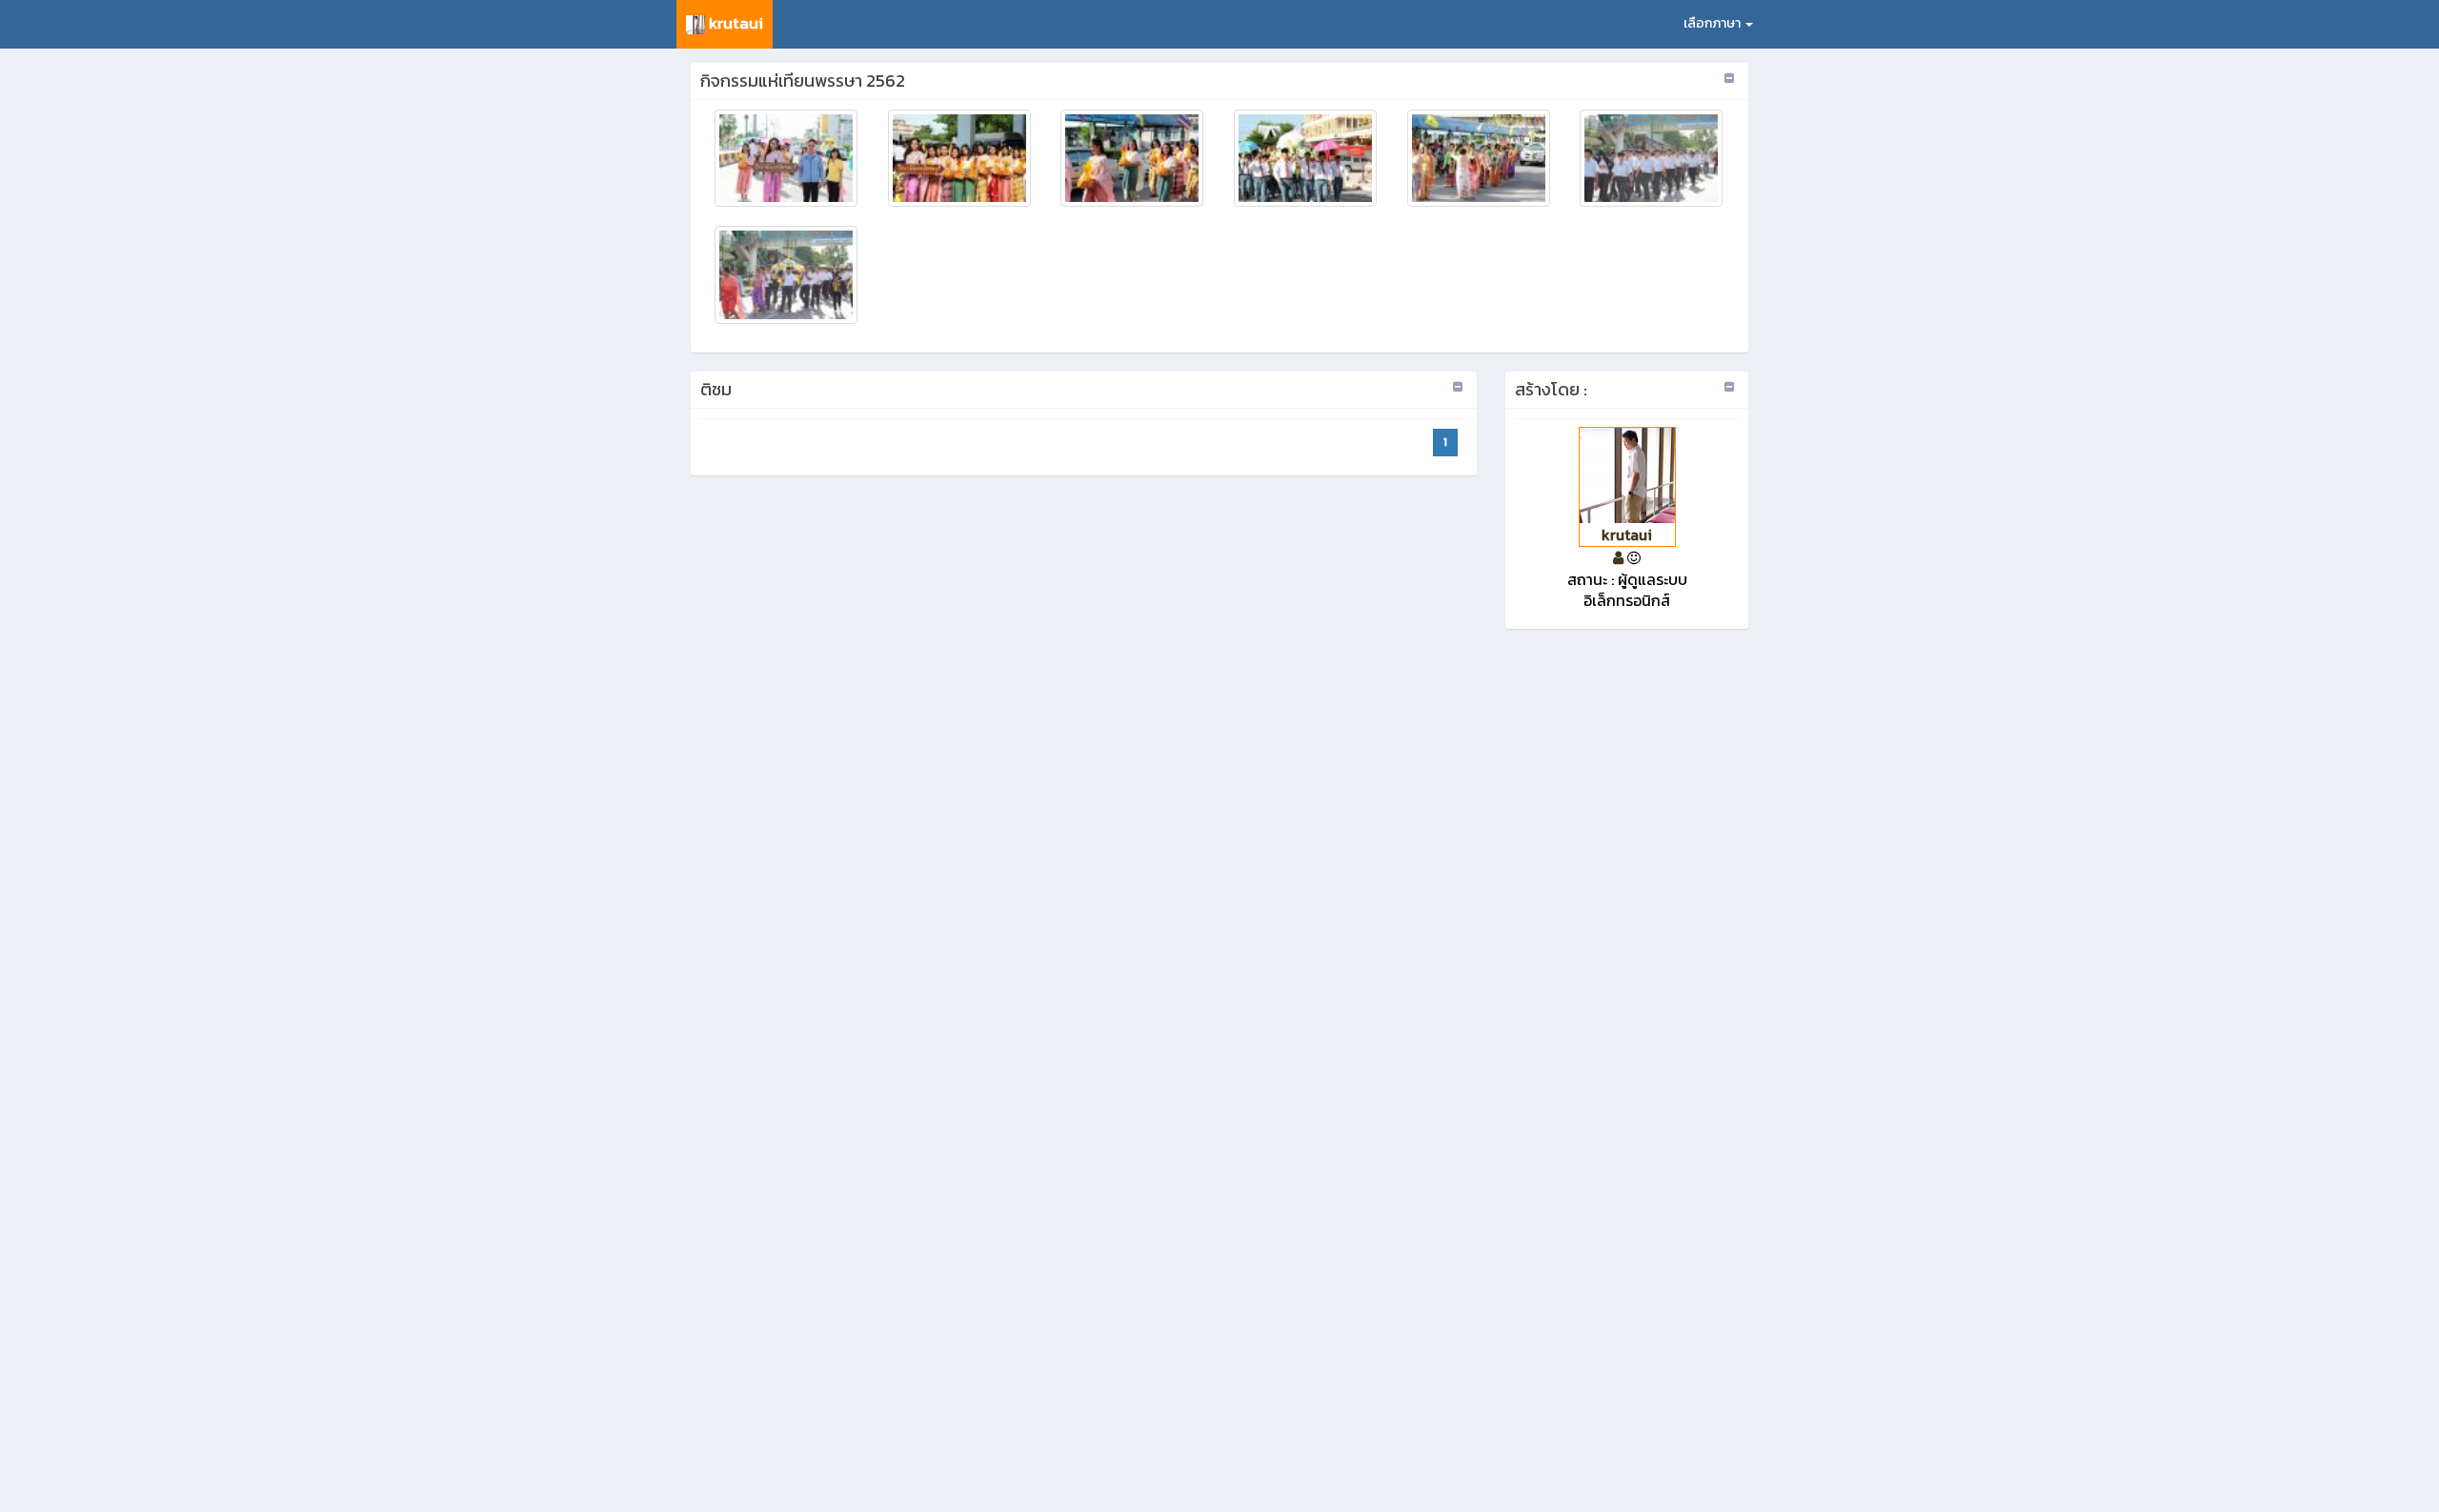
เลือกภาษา (1713, 23)
